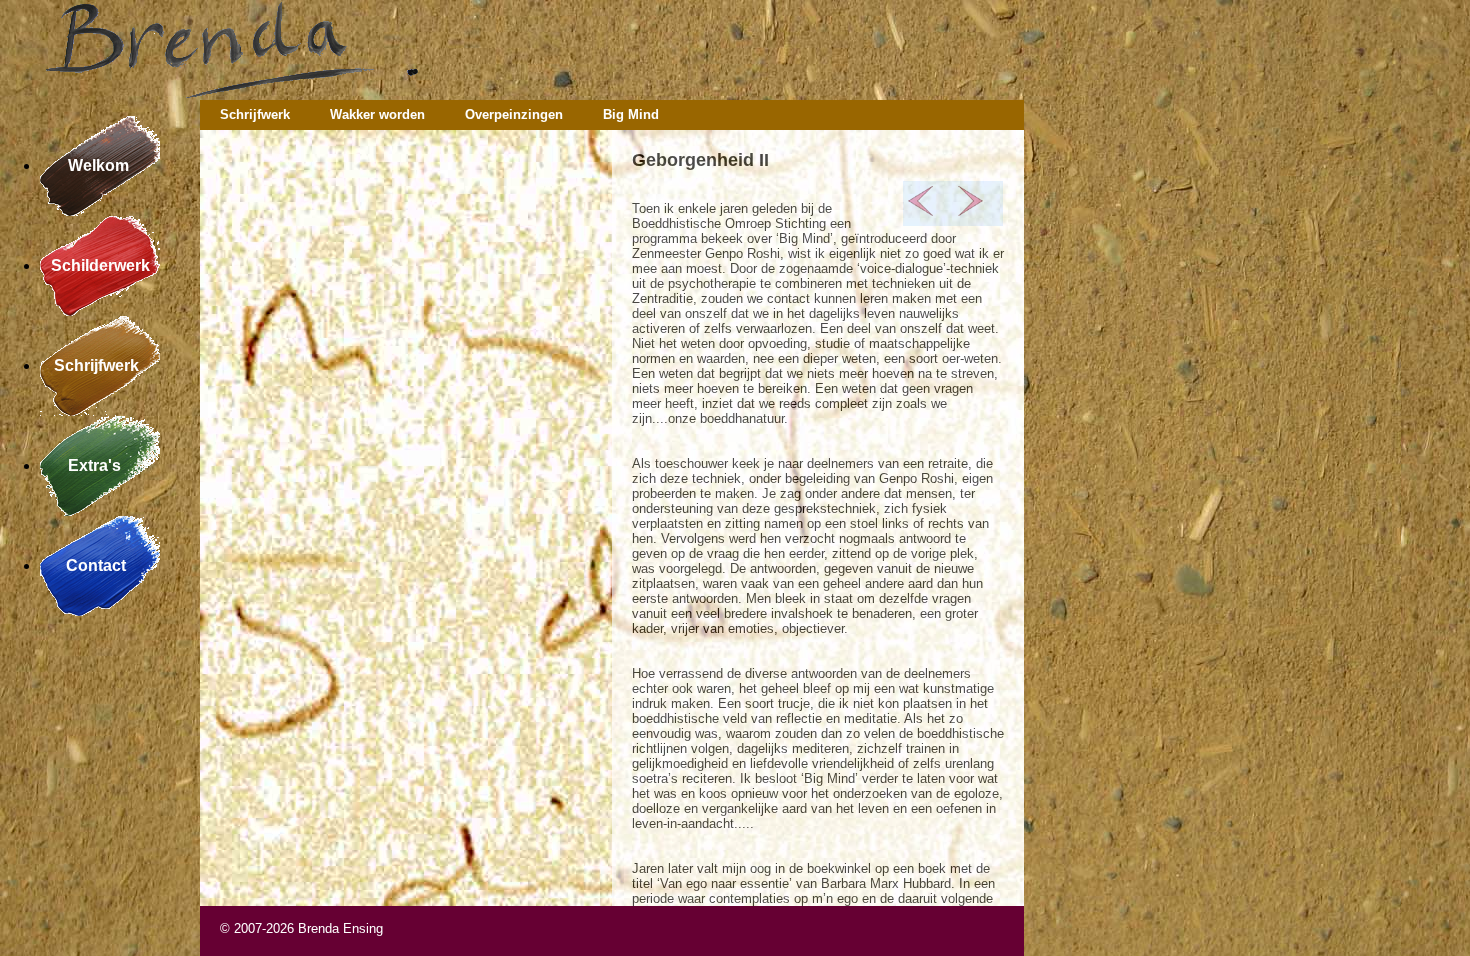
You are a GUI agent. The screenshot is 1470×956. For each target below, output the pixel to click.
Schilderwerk (100, 265)
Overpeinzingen (514, 114)
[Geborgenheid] (970, 211)
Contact (100, 565)
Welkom (100, 165)
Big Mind (631, 114)
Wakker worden (377, 114)
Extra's (100, 465)
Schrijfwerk (100, 365)
